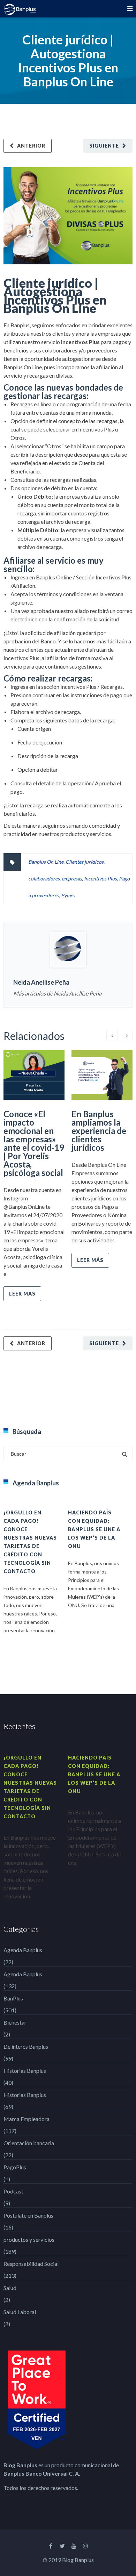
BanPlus (13, 1998)
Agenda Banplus (23, 1950)
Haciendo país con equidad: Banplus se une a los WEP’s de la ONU (94, 1529)
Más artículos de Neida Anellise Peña (57, 993)
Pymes (68, 895)
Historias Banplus (25, 2071)
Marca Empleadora (27, 2119)
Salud (10, 2288)
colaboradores (44, 879)
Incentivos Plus (100, 879)
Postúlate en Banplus (28, 2215)
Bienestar (15, 2022)
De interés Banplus (26, 2046)
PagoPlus (15, 2167)
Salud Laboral (20, 2312)
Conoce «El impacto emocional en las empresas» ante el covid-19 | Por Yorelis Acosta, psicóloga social (34, 1143)
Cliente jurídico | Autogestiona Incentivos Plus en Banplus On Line (55, 295)
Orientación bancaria (29, 2143)
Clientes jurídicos (85, 862)
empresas (72, 879)
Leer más (22, 1294)
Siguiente (104, 146)
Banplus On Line (46, 862)
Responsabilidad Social (31, 2264)
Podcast (13, 2191)
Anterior (31, 146)
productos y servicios (29, 2239)
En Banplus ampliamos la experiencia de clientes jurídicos (99, 1131)
